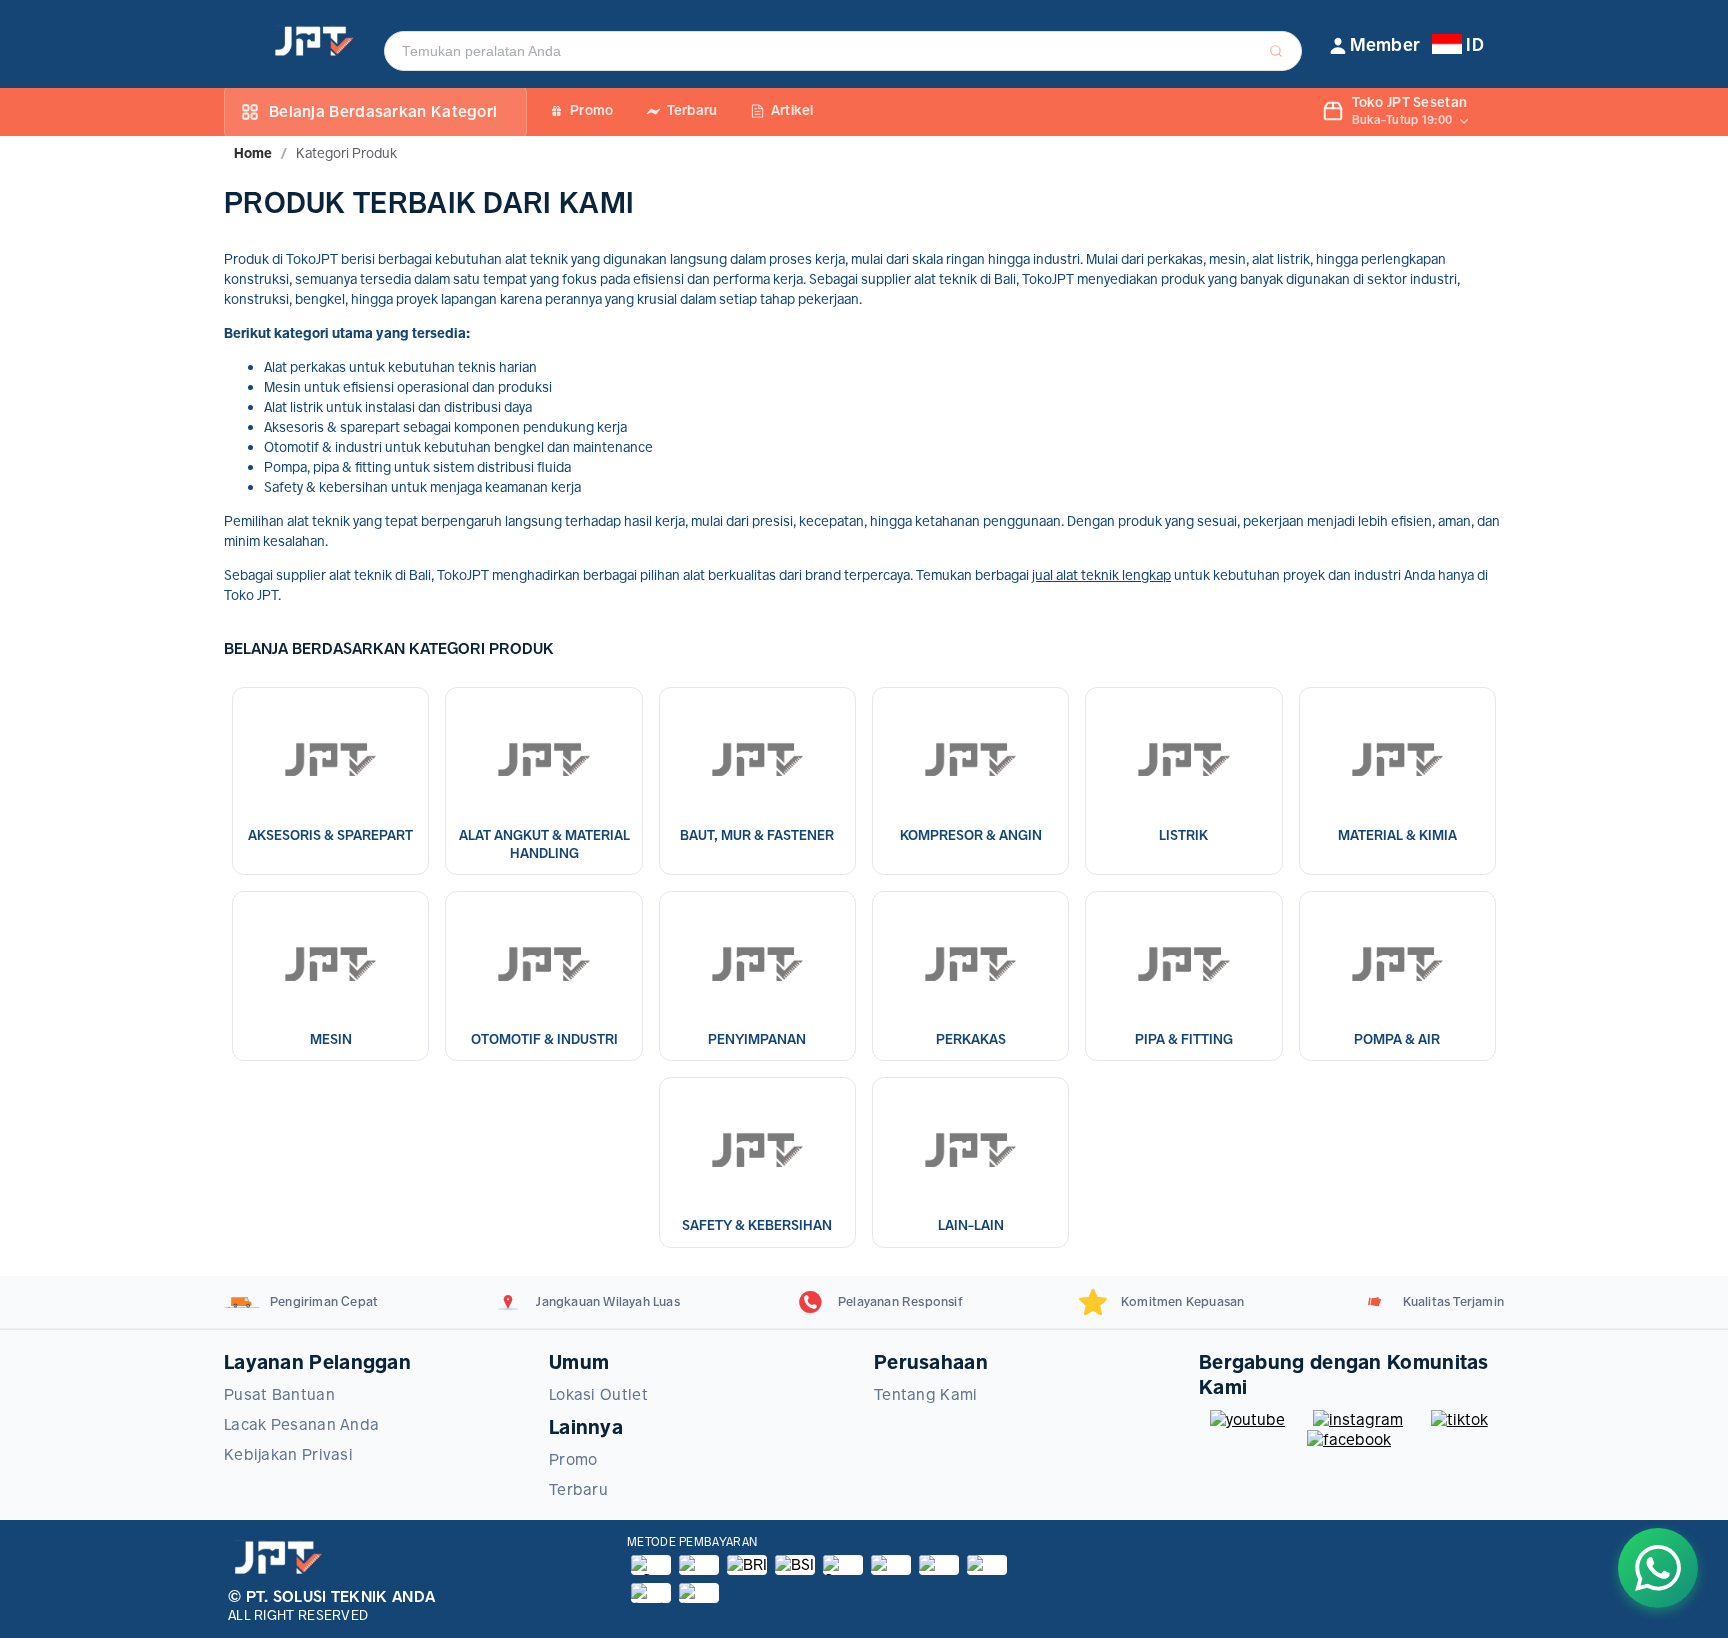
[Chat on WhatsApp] (1658, 1568)
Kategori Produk (346, 153)
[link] (253, 153)
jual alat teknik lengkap (1101, 575)
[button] (1375, 45)
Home (253, 153)
